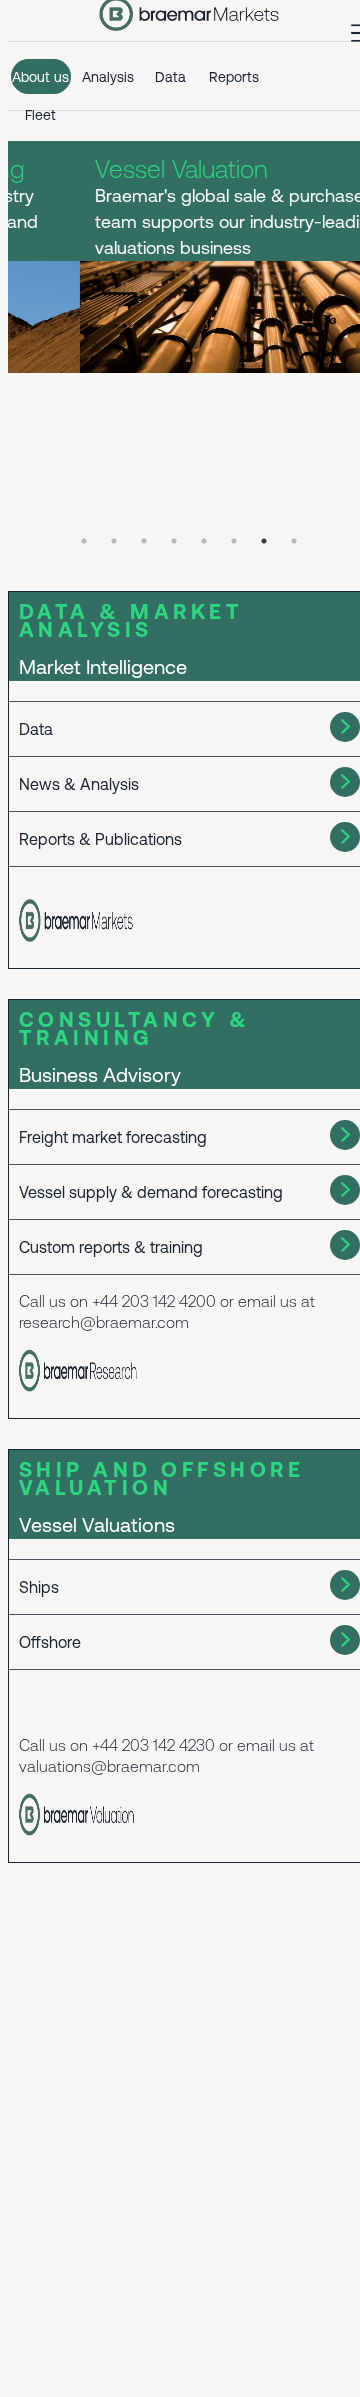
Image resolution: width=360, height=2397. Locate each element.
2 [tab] (114, 541)
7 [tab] (264, 541)
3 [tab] (144, 541)
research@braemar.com (104, 1322)
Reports (234, 77)
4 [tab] (174, 541)
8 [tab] (294, 541)
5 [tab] (204, 541)
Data (170, 77)
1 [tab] (84, 541)
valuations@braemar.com (109, 1766)
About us (40, 77)
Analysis (108, 77)
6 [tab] (234, 541)
